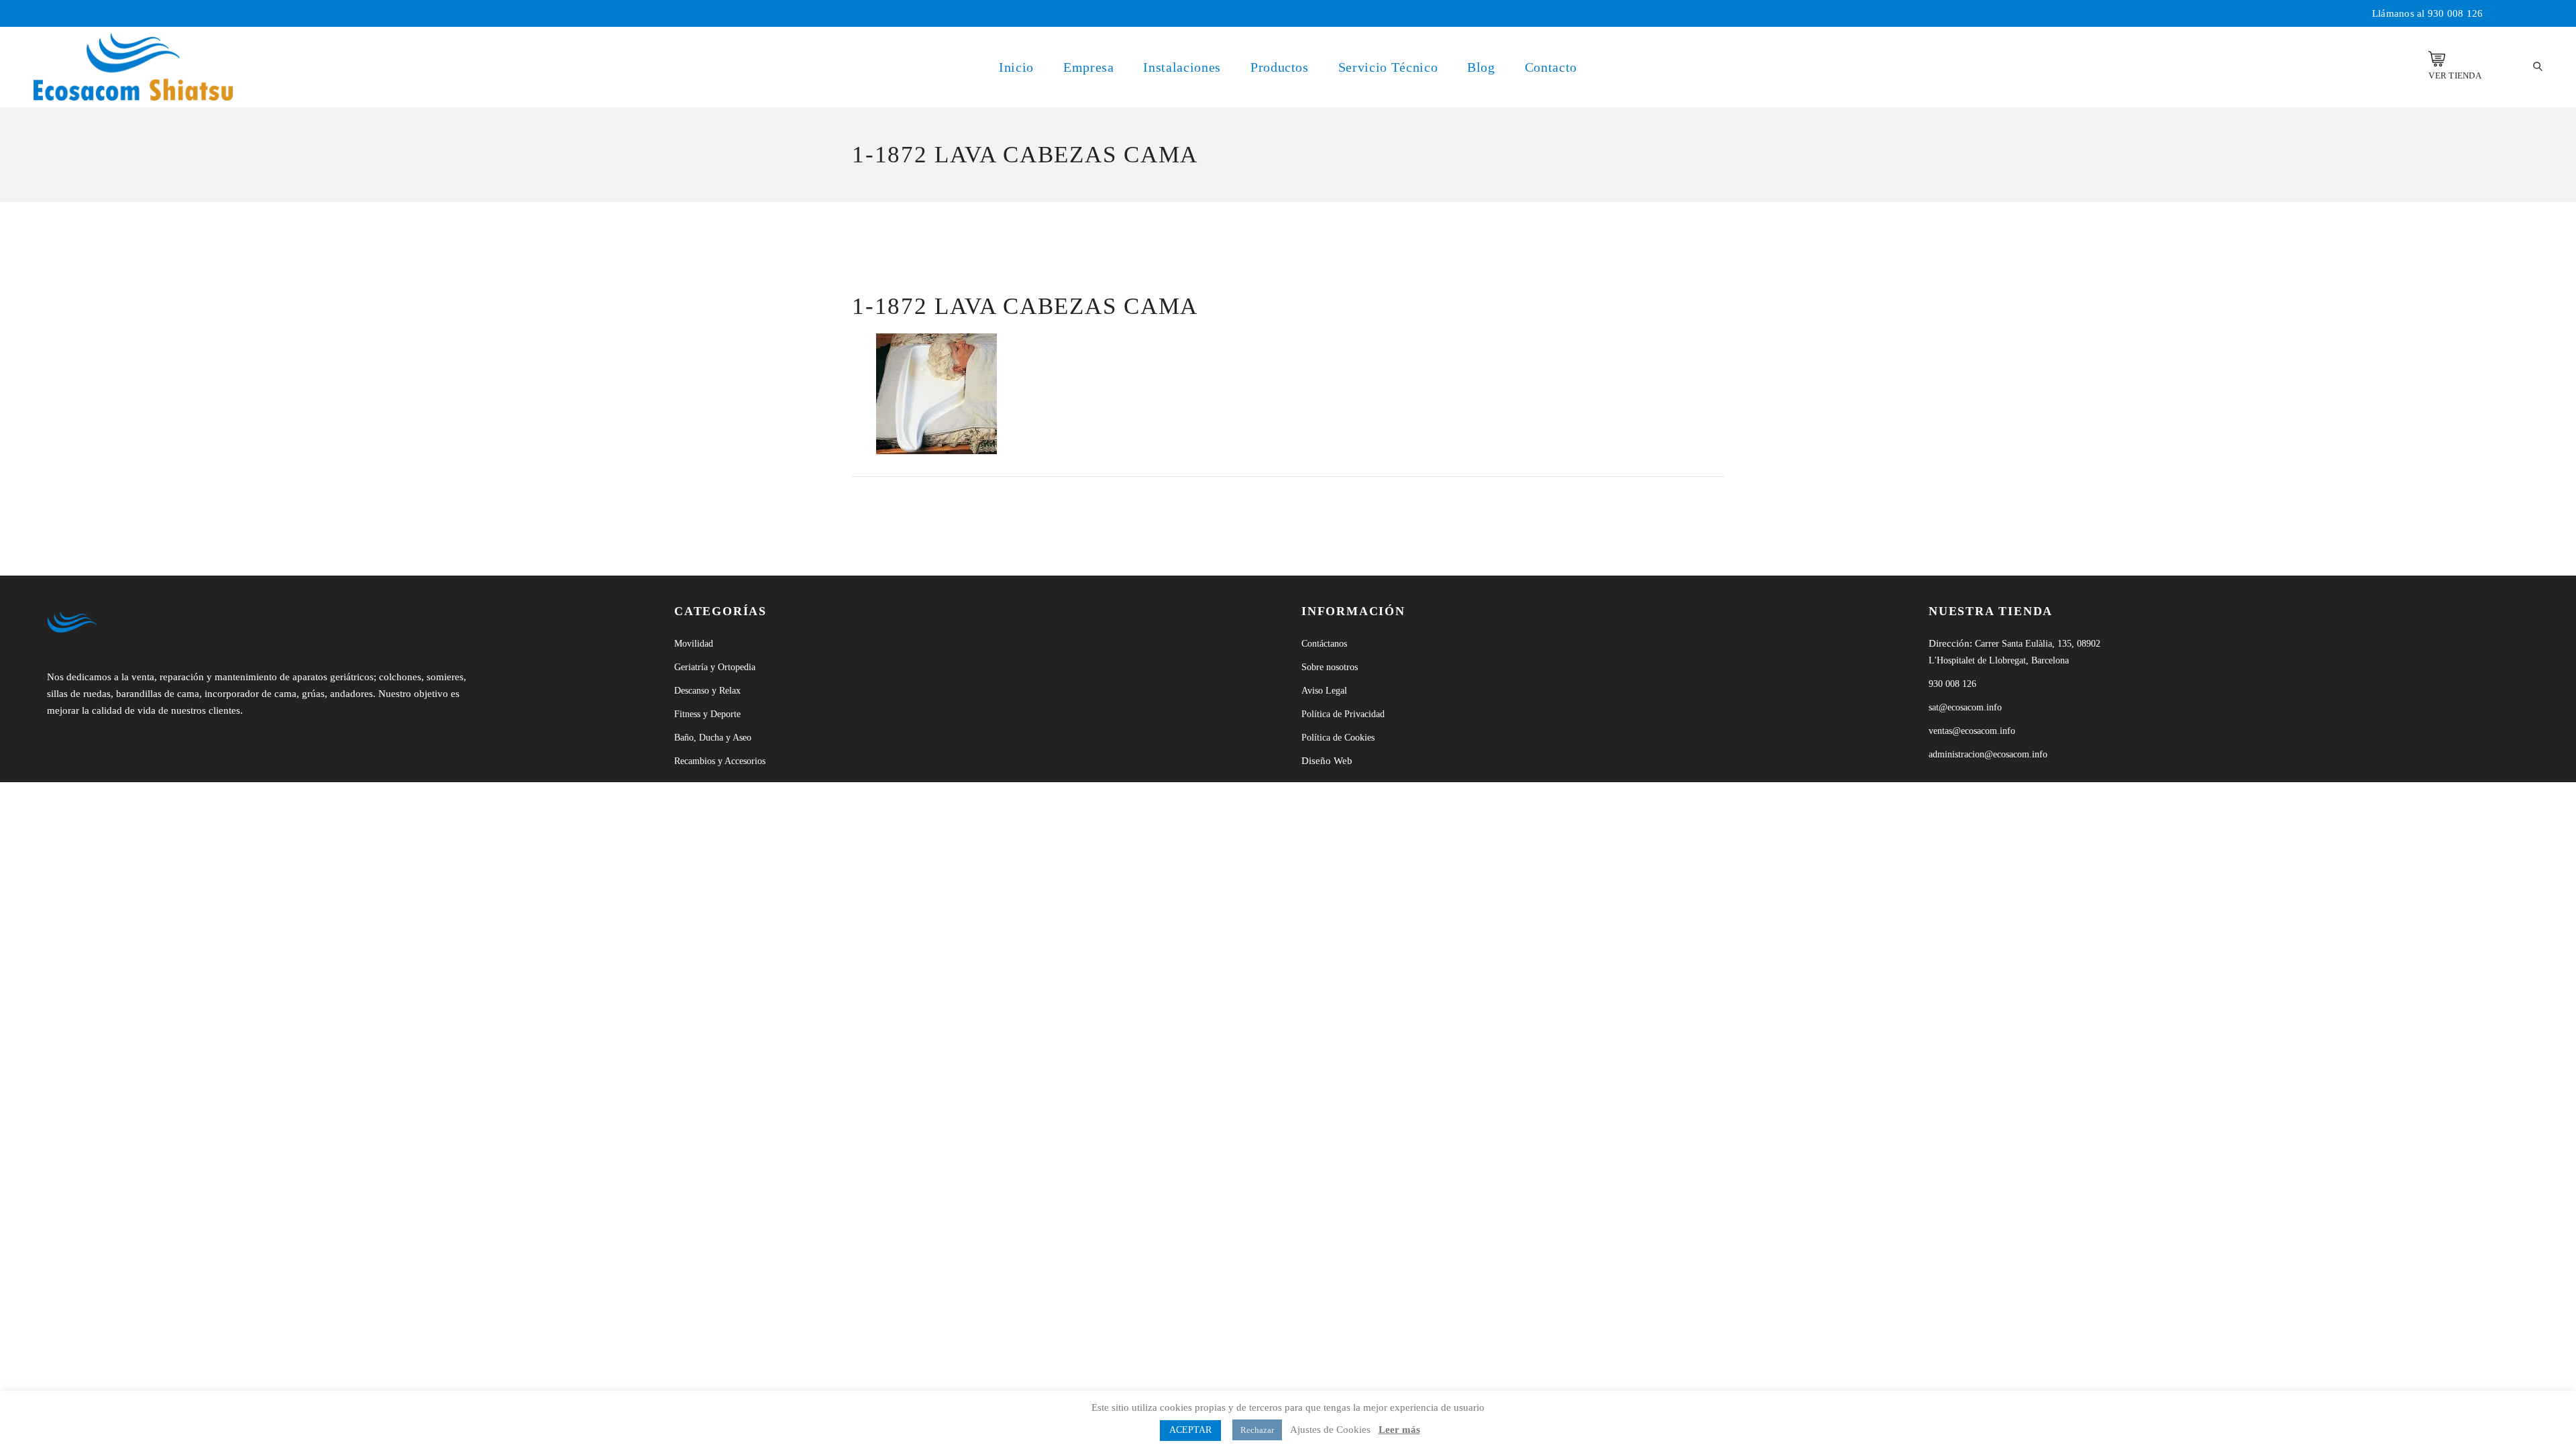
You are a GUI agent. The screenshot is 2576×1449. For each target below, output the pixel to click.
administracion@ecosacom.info (1988, 754)
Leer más (1399, 1430)
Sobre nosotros (1330, 667)
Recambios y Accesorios (720, 761)
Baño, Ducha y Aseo (713, 738)
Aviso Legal (1324, 691)
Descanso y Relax (707, 691)
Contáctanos (1324, 644)
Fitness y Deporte (707, 714)
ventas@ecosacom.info (1972, 731)
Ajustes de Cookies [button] (1330, 1430)
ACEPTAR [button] (1190, 1430)
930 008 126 (2456, 13)
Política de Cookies (1338, 738)
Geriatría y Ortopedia (715, 667)
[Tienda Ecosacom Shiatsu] (2437, 59)
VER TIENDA (2455, 75)
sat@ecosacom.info (1965, 707)
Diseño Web (1327, 761)
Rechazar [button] (1257, 1430)
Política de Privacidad (1343, 714)
